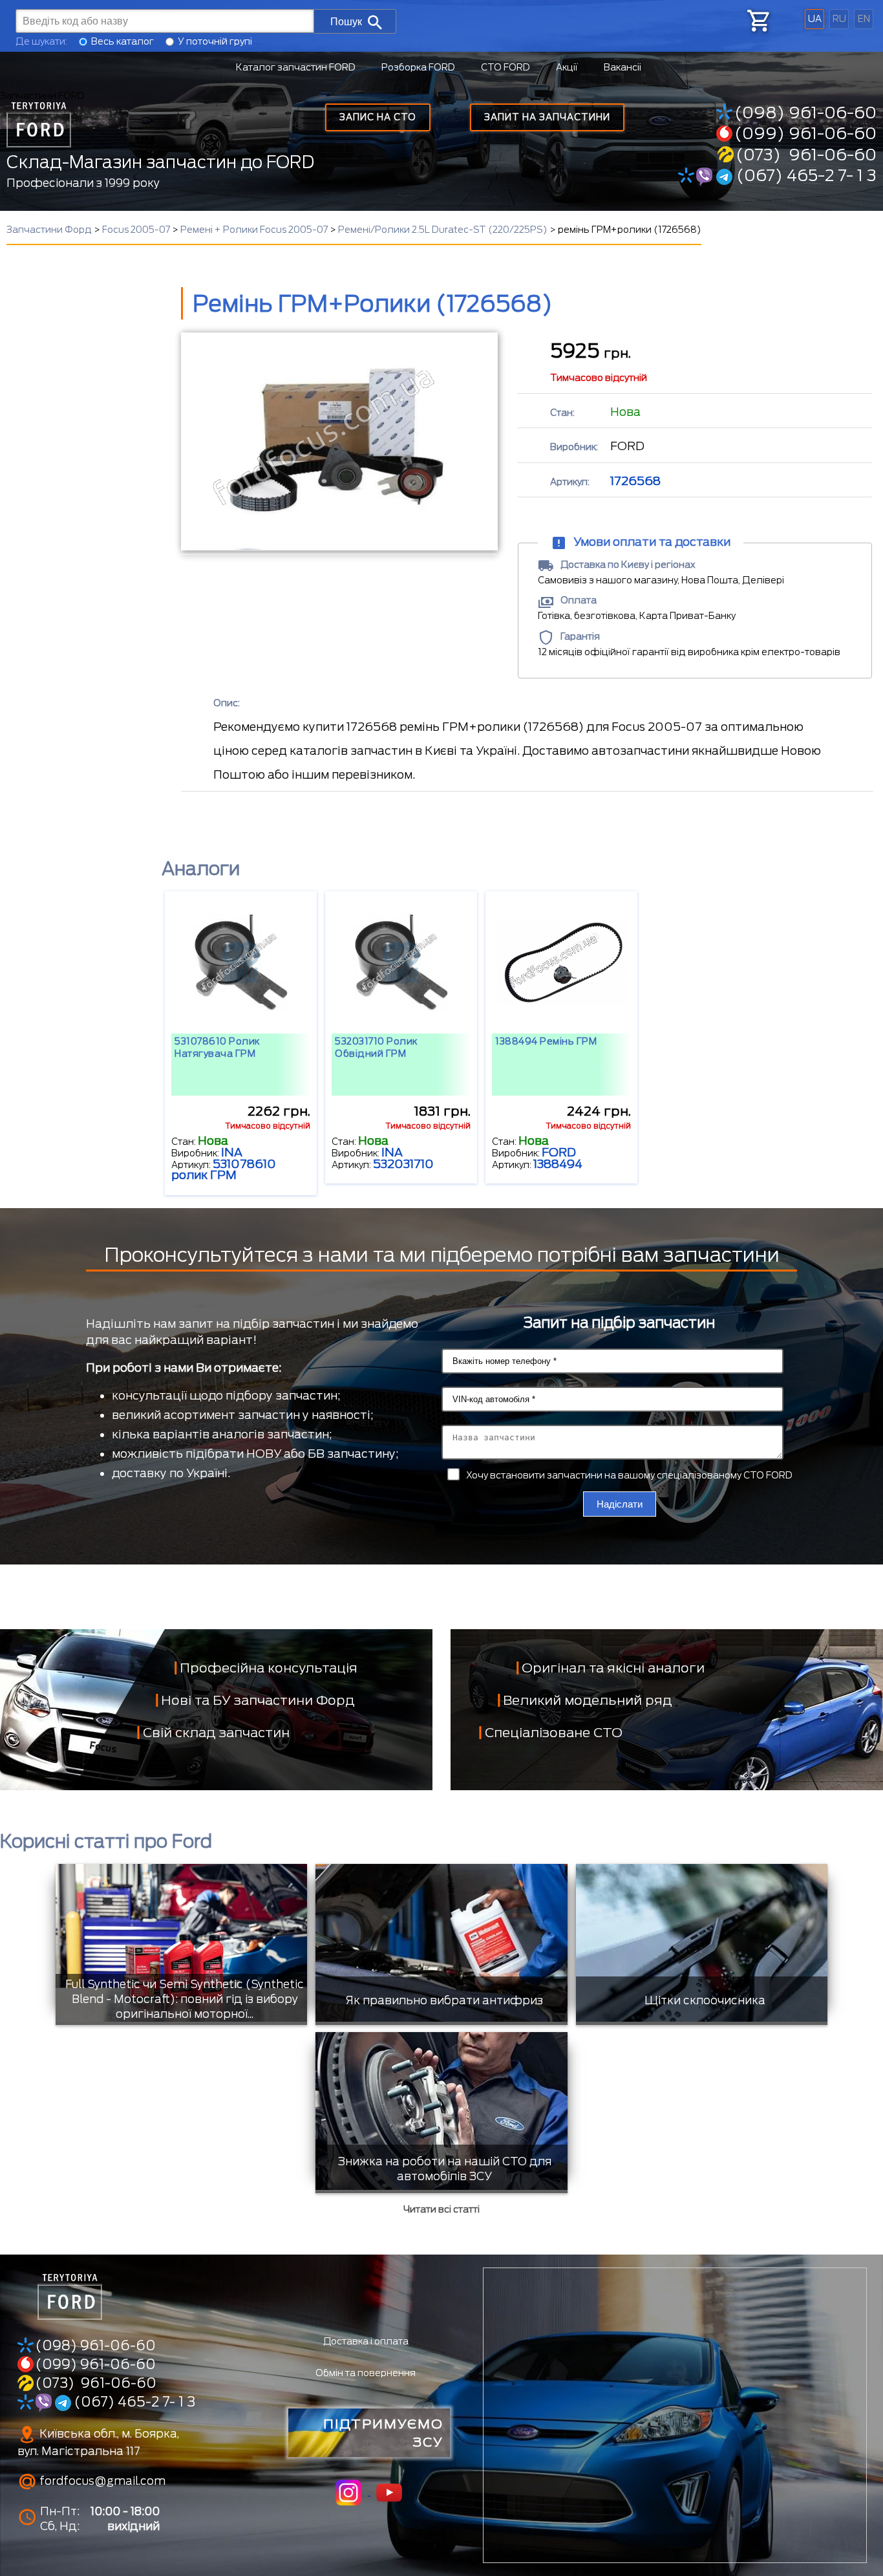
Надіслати (620, 1504)
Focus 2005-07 (136, 230)
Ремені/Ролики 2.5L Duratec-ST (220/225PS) (443, 230)
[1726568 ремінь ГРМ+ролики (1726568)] (339, 441)
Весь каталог (122, 41)
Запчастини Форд (49, 230)
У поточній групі (215, 41)
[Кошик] (758, 21)
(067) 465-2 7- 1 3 (804, 175)
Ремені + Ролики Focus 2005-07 (254, 230)
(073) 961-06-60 (806, 155)
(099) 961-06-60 (805, 133)
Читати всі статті (441, 2209)
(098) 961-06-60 (805, 113)
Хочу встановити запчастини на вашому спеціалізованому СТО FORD (629, 1475)
